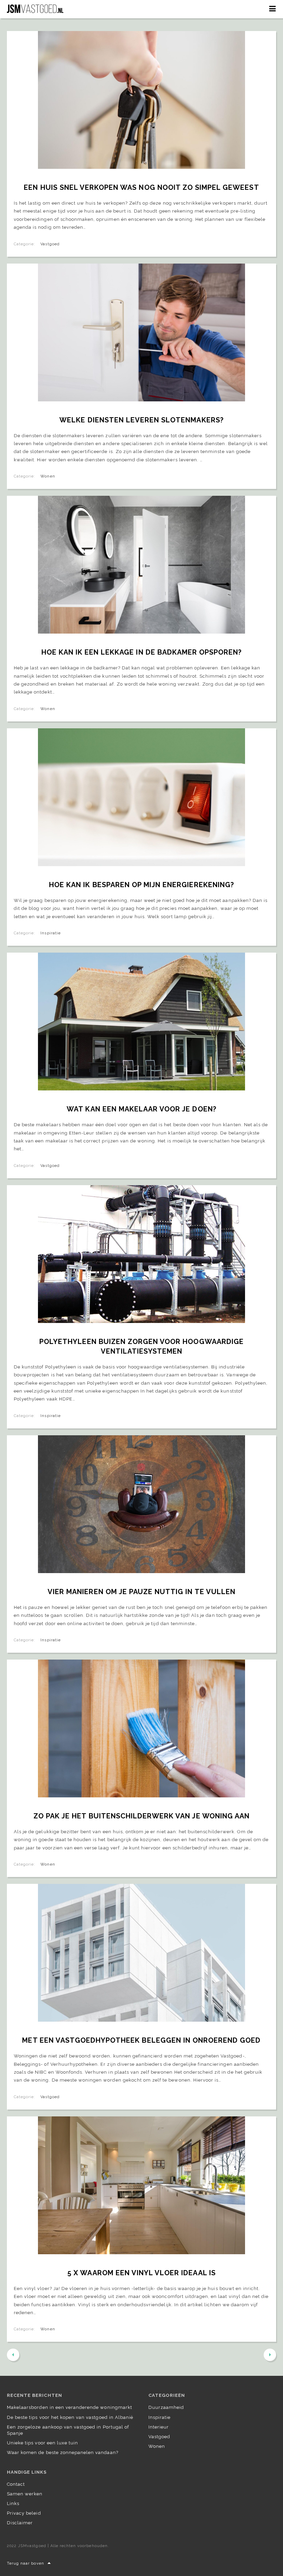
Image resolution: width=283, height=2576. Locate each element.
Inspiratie (50, 933)
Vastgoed (50, 244)
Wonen (48, 476)
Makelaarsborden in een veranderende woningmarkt (70, 2407)
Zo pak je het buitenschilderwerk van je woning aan (141, 1816)
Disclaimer (20, 2523)
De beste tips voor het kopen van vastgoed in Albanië (70, 2417)
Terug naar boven (26, 2563)
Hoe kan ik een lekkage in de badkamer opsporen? (142, 652)
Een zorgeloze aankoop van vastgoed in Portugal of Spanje (68, 2430)
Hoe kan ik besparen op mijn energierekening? (141, 885)
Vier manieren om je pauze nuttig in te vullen (141, 1592)
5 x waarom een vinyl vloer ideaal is (141, 2273)
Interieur (159, 2427)
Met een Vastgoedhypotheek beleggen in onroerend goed (141, 2040)
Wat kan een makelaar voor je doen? (141, 1109)
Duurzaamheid (166, 2407)
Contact (16, 2484)
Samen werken (25, 2494)
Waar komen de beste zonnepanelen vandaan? (63, 2452)
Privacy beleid (24, 2513)
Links (13, 2503)
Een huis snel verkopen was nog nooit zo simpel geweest (141, 187)
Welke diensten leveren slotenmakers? (141, 420)
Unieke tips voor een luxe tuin (42, 2443)
